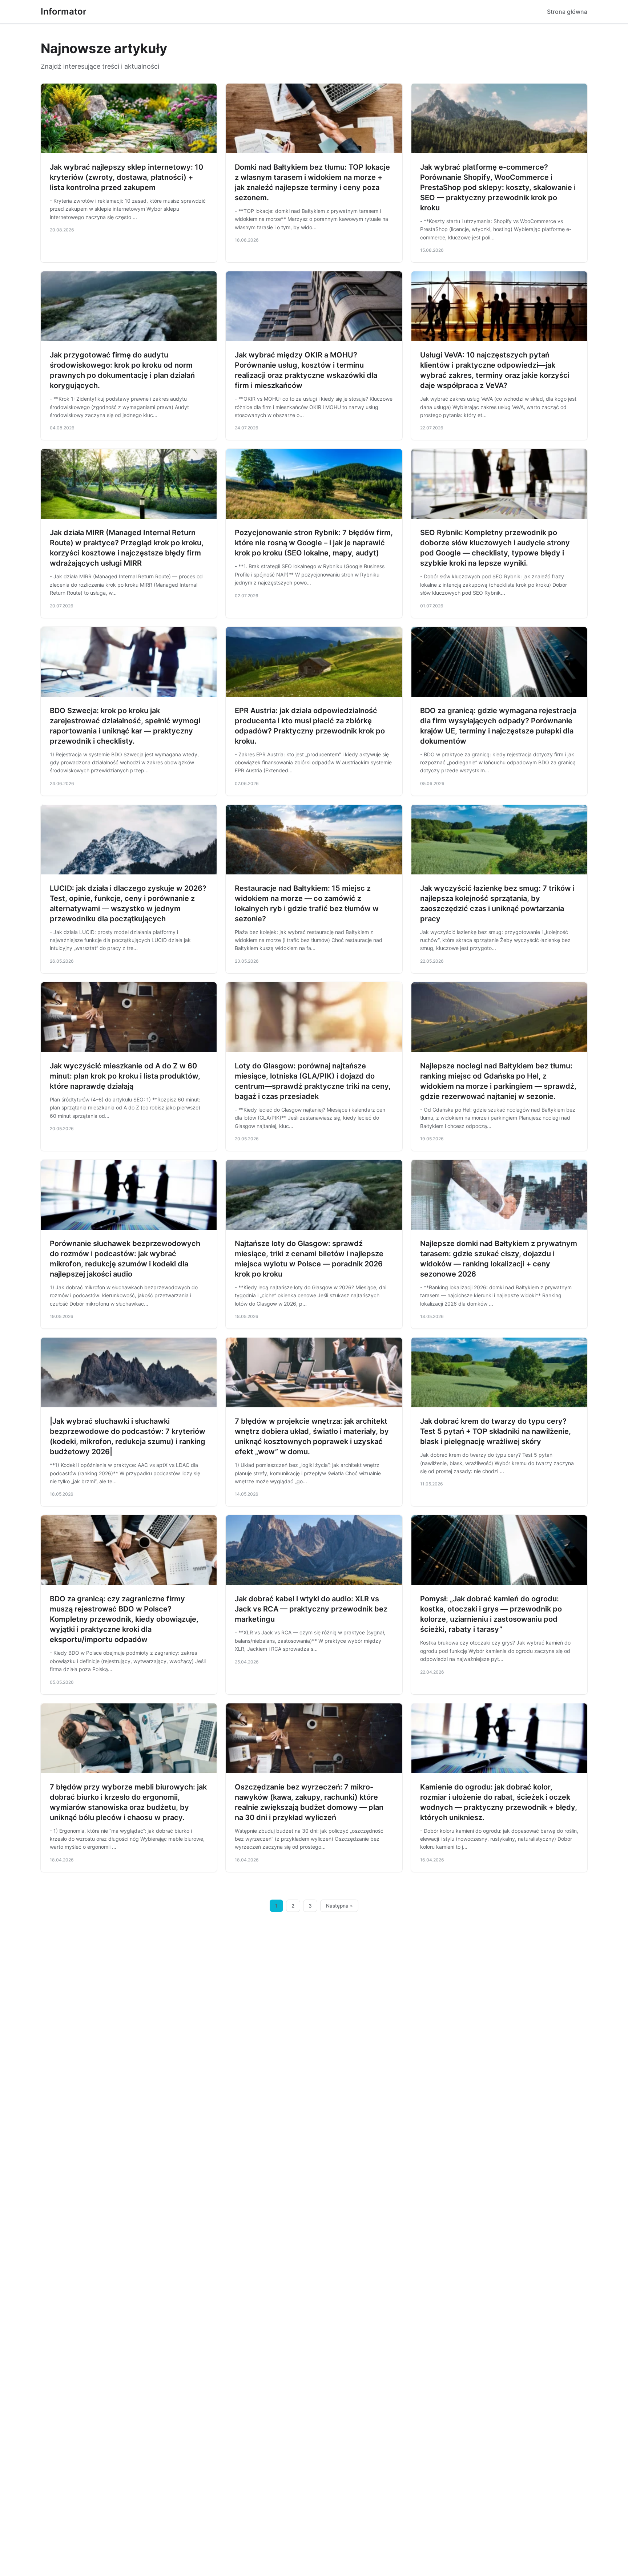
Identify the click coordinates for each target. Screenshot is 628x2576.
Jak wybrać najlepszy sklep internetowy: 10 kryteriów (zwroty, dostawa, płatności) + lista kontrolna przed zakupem (126, 177)
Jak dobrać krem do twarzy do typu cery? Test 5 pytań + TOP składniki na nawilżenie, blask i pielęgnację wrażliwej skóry (496, 1431)
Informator (64, 11)
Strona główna (567, 12)
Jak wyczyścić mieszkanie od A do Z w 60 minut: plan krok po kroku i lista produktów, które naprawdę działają (125, 1076)
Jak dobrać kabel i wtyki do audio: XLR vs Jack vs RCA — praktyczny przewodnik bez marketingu (311, 1609)
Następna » (339, 1906)
